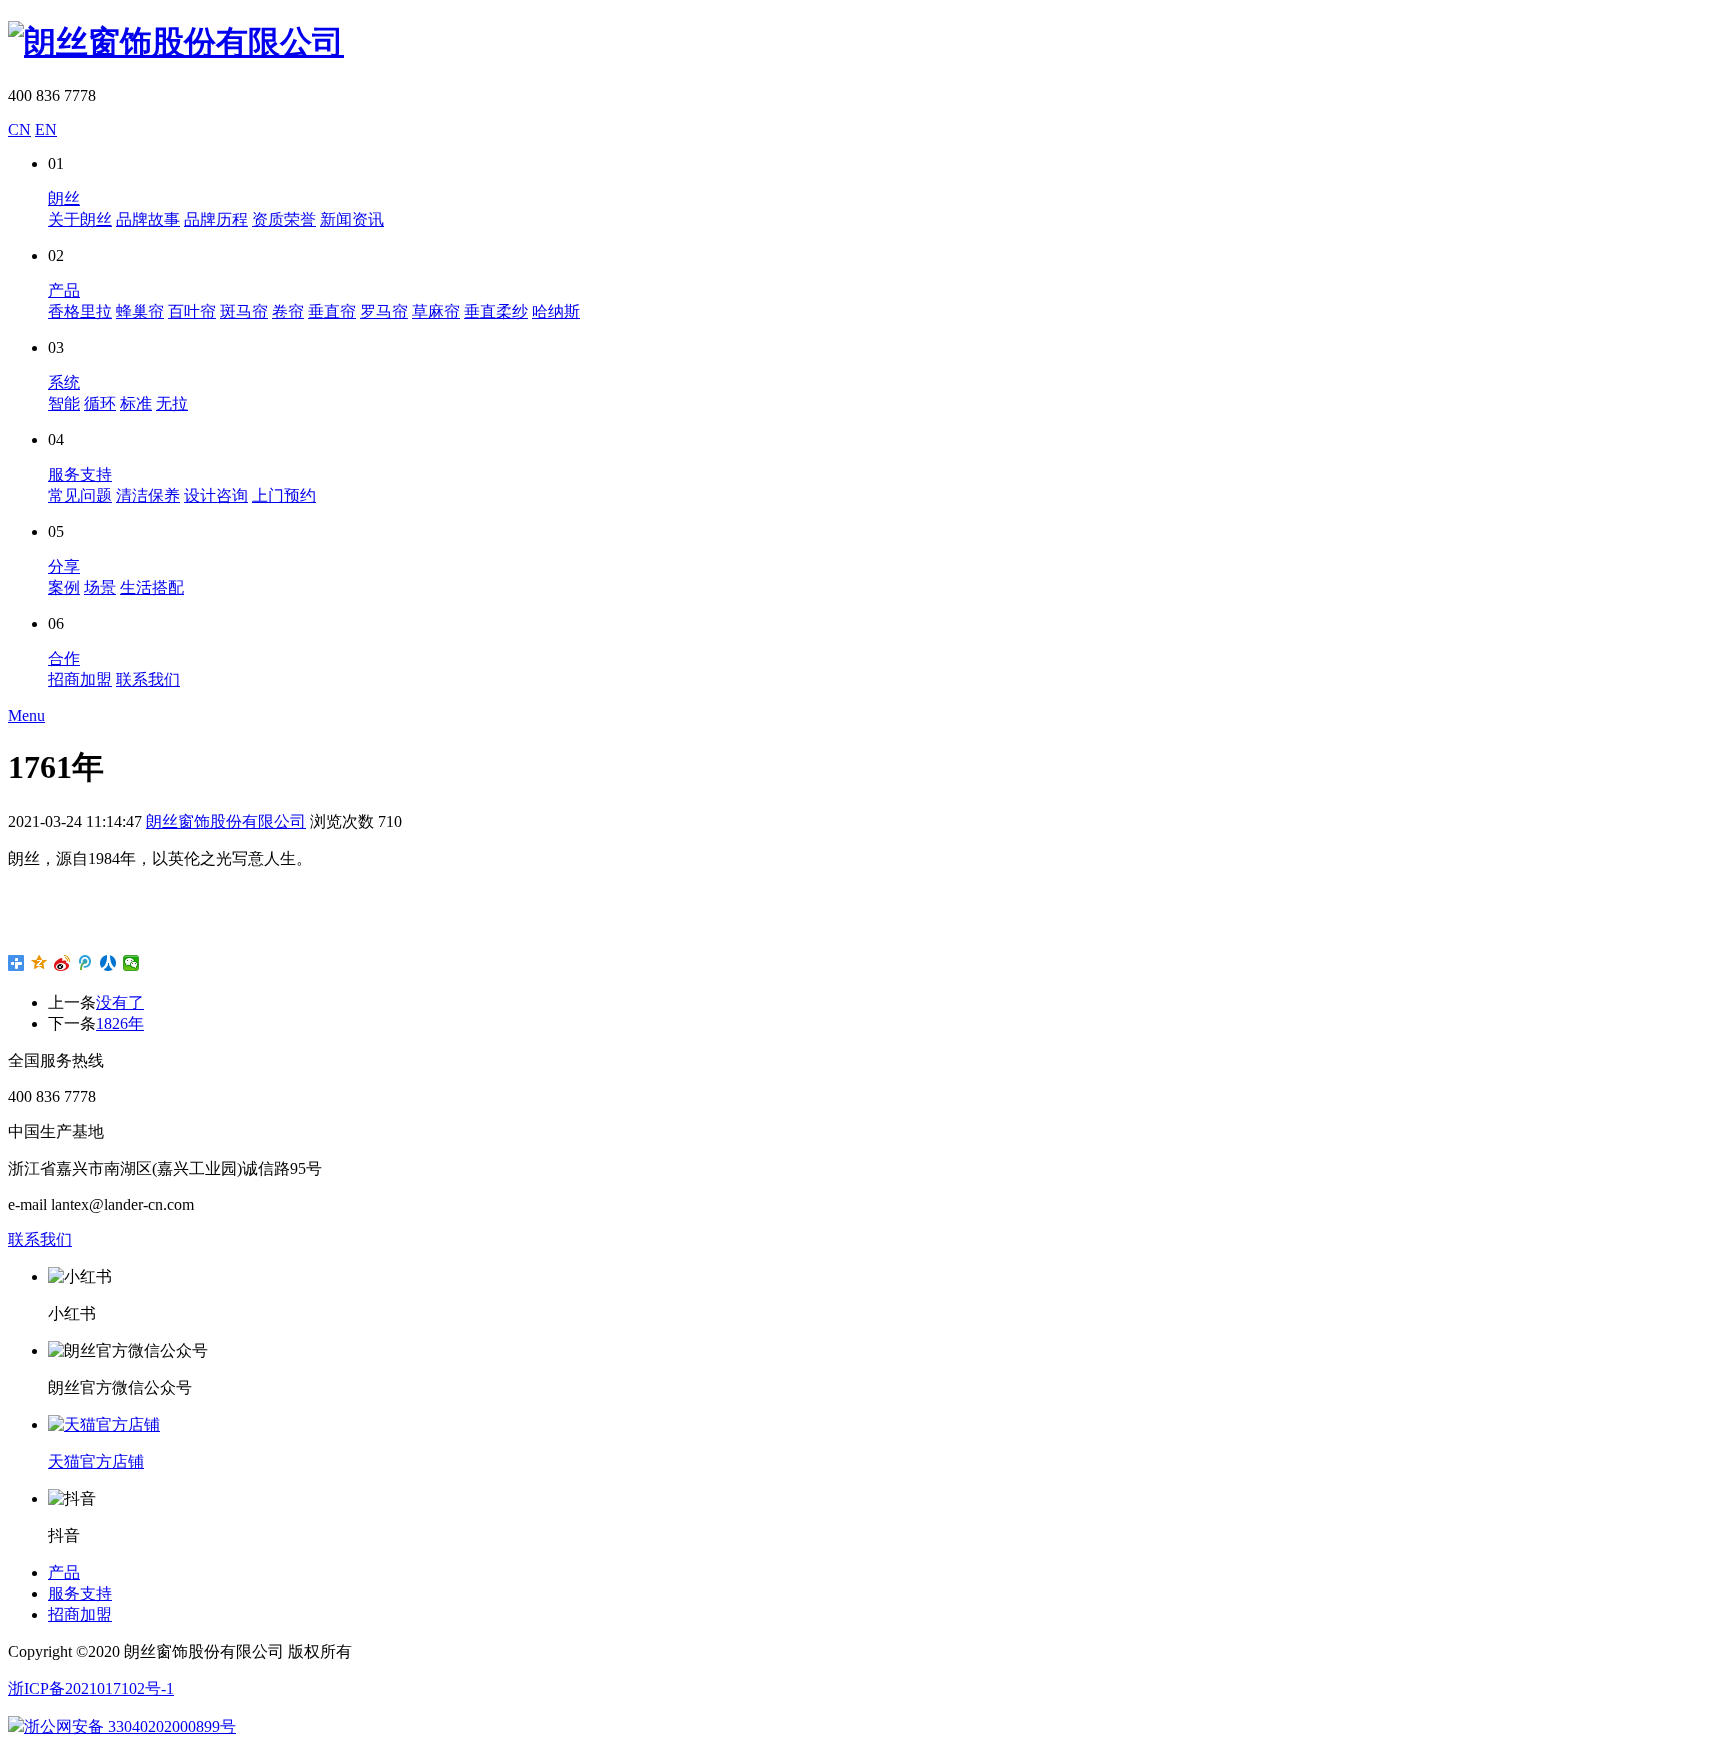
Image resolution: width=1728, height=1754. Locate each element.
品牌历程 (216, 219)
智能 (64, 403)
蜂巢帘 (140, 311)
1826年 (120, 1023)
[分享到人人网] (108, 963)
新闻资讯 (352, 219)
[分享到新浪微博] (62, 963)
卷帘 (288, 311)
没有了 (120, 1002)
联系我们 (148, 679)
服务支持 (80, 474)
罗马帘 (384, 311)
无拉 (172, 403)
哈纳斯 (556, 311)
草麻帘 (436, 311)
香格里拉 (80, 311)
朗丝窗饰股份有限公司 (226, 821)
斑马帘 (244, 311)
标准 (136, 403)
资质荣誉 (284, 219)
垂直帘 (332, 311)
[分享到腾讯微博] (85, 963)
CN (19, 129)
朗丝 (64, 198)
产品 (64, 290)
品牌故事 (148, 219)
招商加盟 (80, 679)
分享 (64, 566)
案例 (64, 587)
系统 (64, 382)
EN (46, 129)
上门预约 (284, 495)
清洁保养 (148, 495)
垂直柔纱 (496, 311)
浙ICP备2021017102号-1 (91, 1688)
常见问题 (80, 495)
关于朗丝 (80, 219)
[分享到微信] (131, 963)
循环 (100, 403)
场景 (100, 587)
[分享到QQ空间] (39, 963)
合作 (64, 658)
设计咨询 (216, 495)
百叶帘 (192, 311)
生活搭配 (152, 587)
